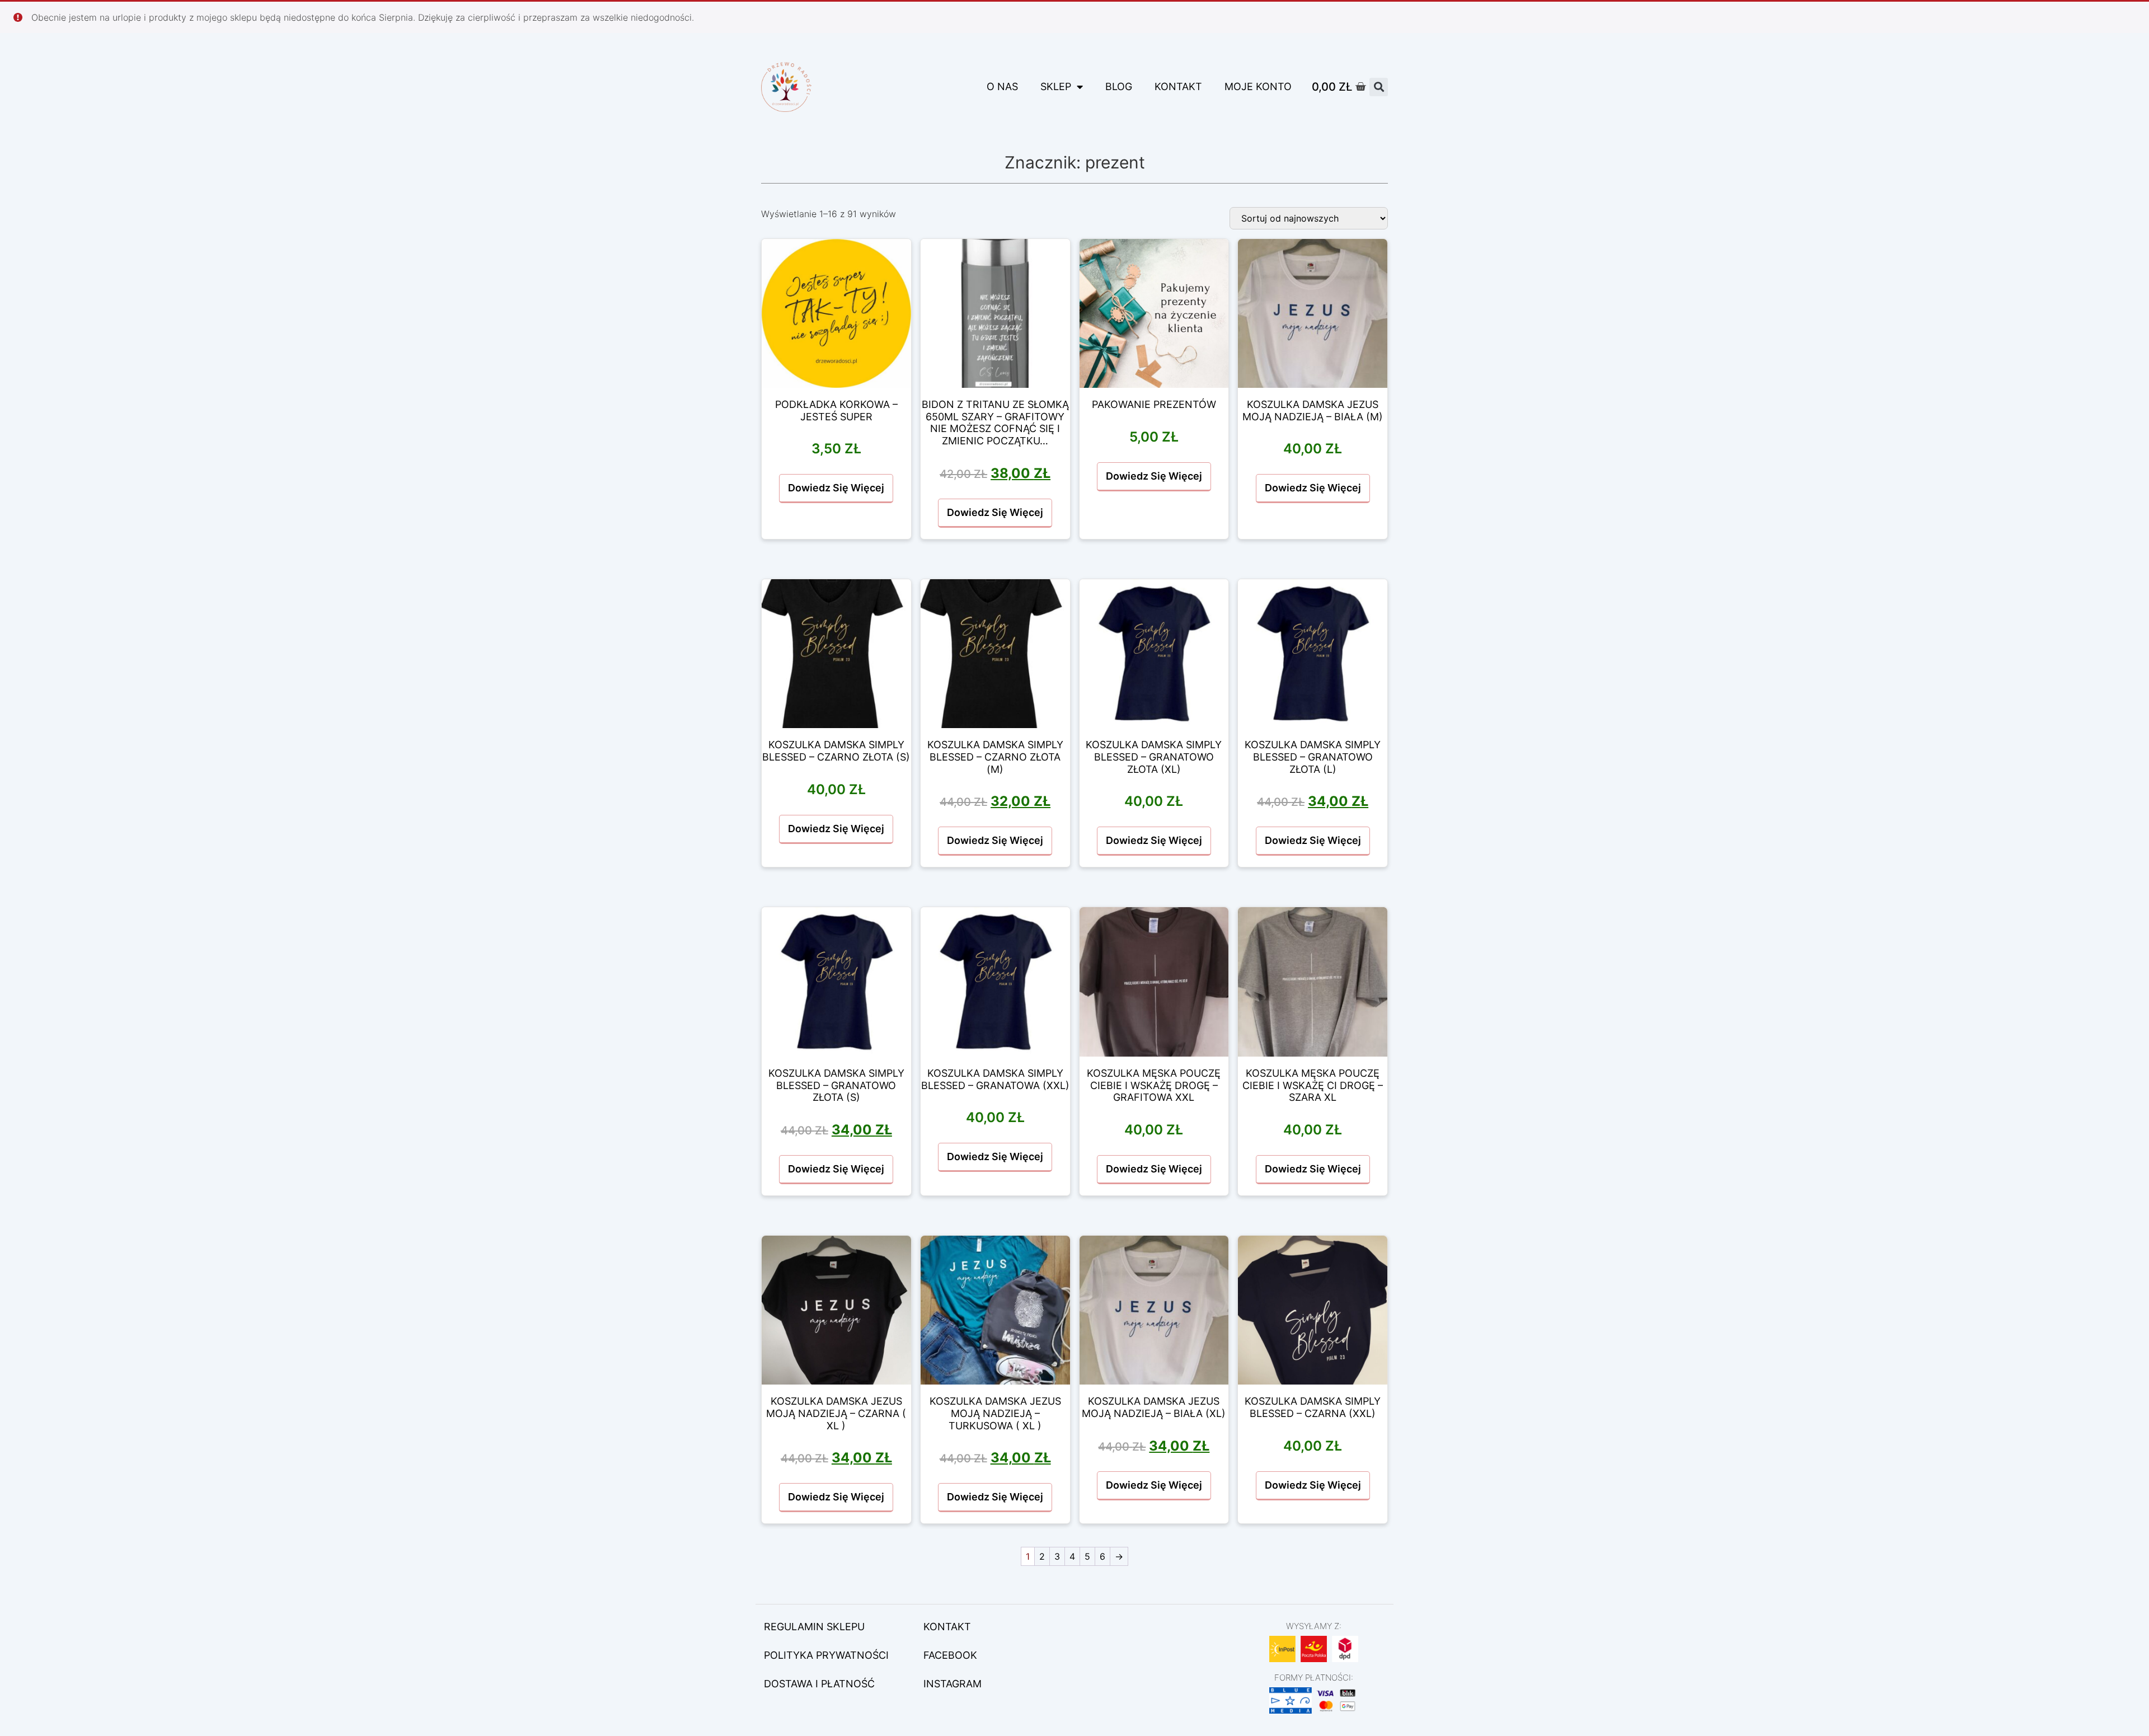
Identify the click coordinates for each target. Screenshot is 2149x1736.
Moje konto (1258, 86)
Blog (1119, 86)
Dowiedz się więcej (836, 488)
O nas (1002, 86)
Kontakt (1178, 86)
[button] (1379, 87)
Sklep (1056, 86)
